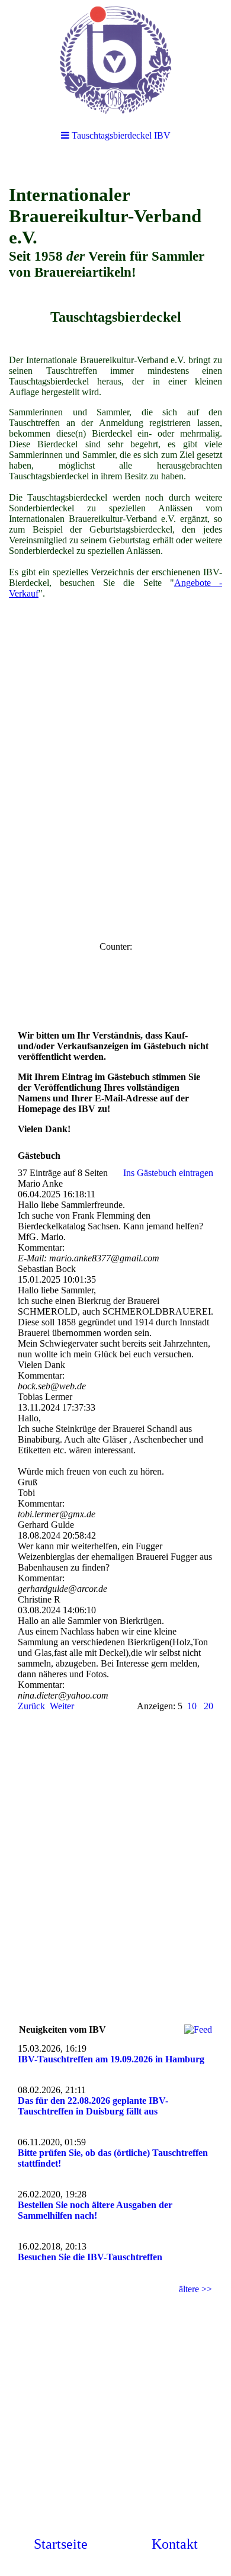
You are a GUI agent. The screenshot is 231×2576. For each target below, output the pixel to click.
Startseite (61, 2544)
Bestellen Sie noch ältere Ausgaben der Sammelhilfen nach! (95, 2210)
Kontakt (175, 2544)
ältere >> (195, 2289)
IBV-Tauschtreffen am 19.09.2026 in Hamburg (111, 2059)
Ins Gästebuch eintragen (168, 1173)
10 (192, 1706)
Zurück (31, 1706)
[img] (115, 59)
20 (208, 1706)
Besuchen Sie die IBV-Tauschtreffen (90, 2257)
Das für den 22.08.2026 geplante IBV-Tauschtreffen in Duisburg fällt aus (93, 2106)
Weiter (62, 1706)
